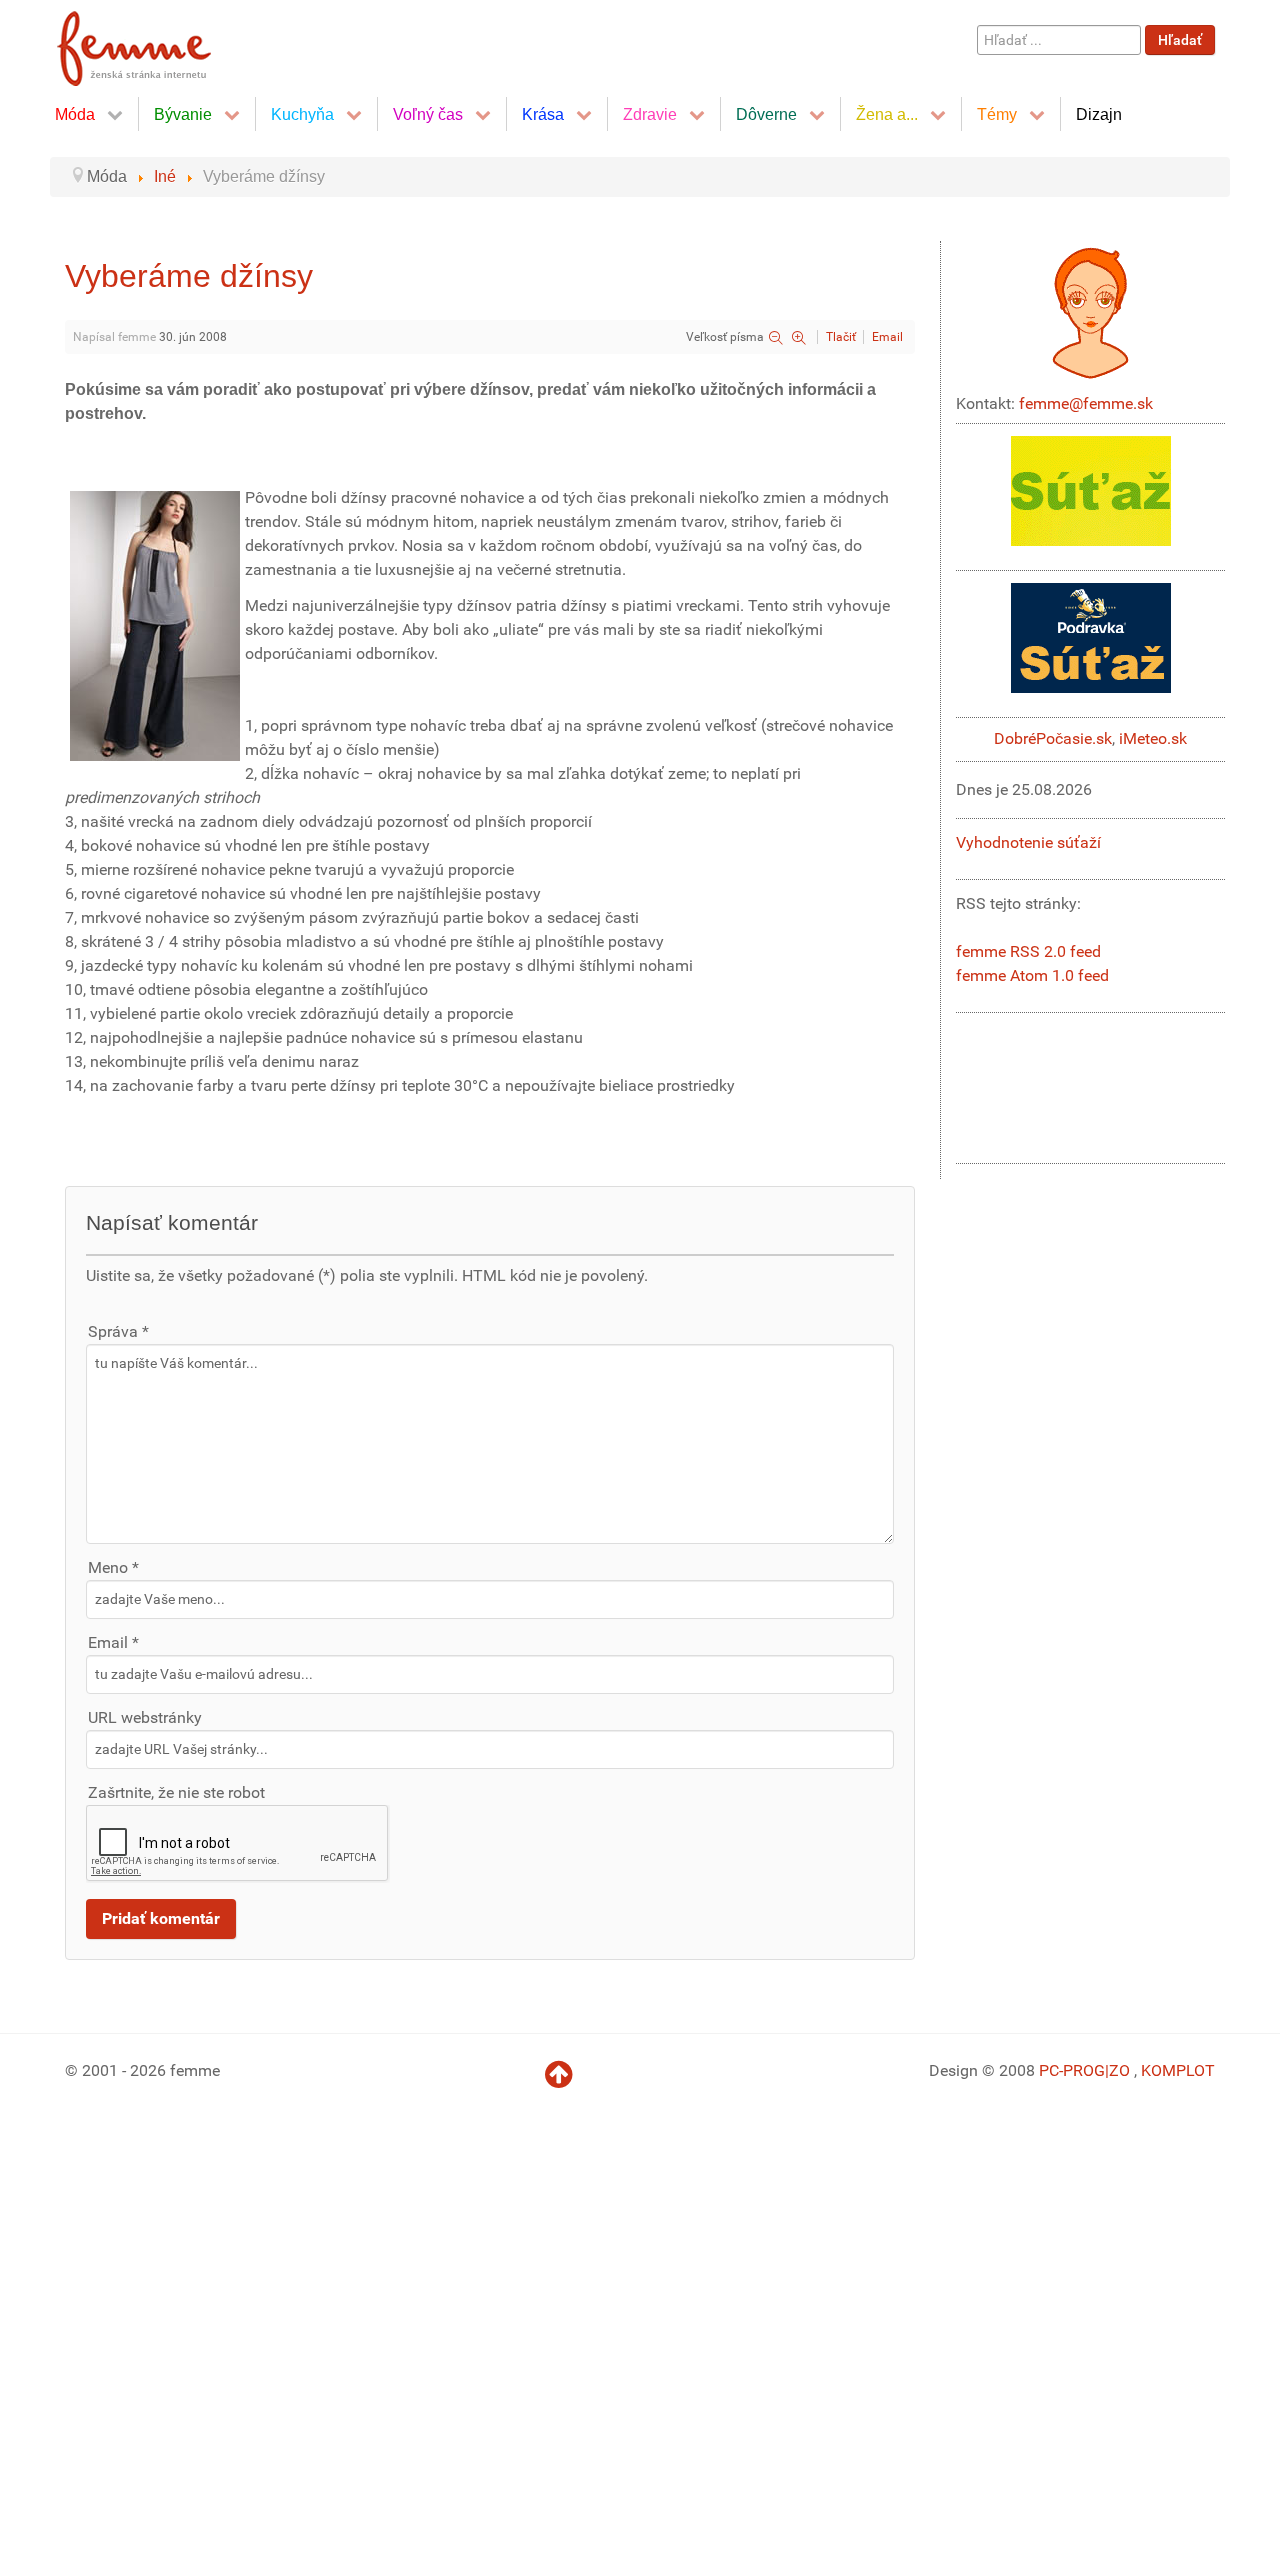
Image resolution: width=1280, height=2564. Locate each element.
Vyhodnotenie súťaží (1028, 842)
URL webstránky (145, 1717)
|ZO (1119, 2070)
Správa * (118, 1331)
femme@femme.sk (1086, 403)
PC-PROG (1072, 2070)
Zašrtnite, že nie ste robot (176, 1792)
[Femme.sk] (156, 42)
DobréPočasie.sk (1053, 738)
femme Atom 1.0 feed (1032, 975)
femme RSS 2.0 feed (1028, 951)
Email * (113, 1642)
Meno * (113, 1567)
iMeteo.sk (1153, 738)
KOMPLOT (1178, 2070)
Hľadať (1180, 40)
